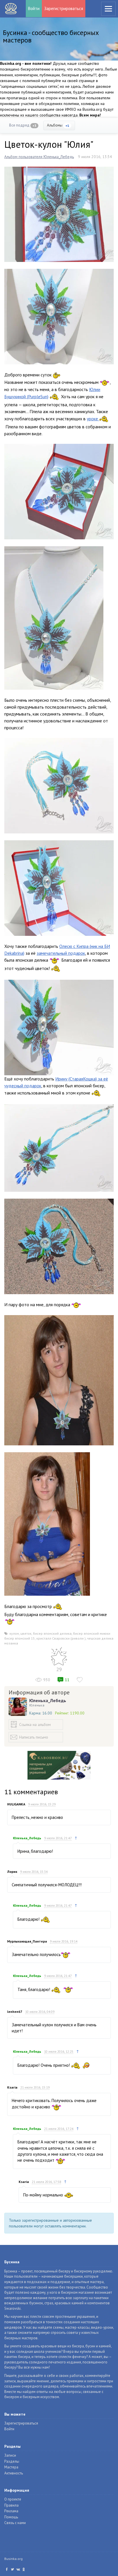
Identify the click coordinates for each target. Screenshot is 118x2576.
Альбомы (58, 125)
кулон (14, 1633)
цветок (26, 1633)
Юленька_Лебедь (48, 1700)
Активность (14, 2473)
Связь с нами (15, 2523)
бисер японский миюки (92, 1633)
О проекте (13, 2499)
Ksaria (12, 2087)
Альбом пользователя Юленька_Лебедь (39, 157)
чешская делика (100, 1638)
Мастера (11, 2467)
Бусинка (11, 9)
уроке (93, 419)
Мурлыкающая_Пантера (27, 1941)
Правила (11, 2505)
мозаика (11, 1643)
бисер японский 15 (20, 1638)
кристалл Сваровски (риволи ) (61, 1638)
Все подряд (23, 125)
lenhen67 (15, 2012)
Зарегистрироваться (64, 8)
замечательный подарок (61, 953)
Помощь (11, 2517)
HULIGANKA (16, 1804)
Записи (10, 2455)
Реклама (11, 2511)
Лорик (12, 1872)
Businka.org (13, 2559)
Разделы (12, 2461)
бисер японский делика (52, 1633)
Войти (34, 8)
